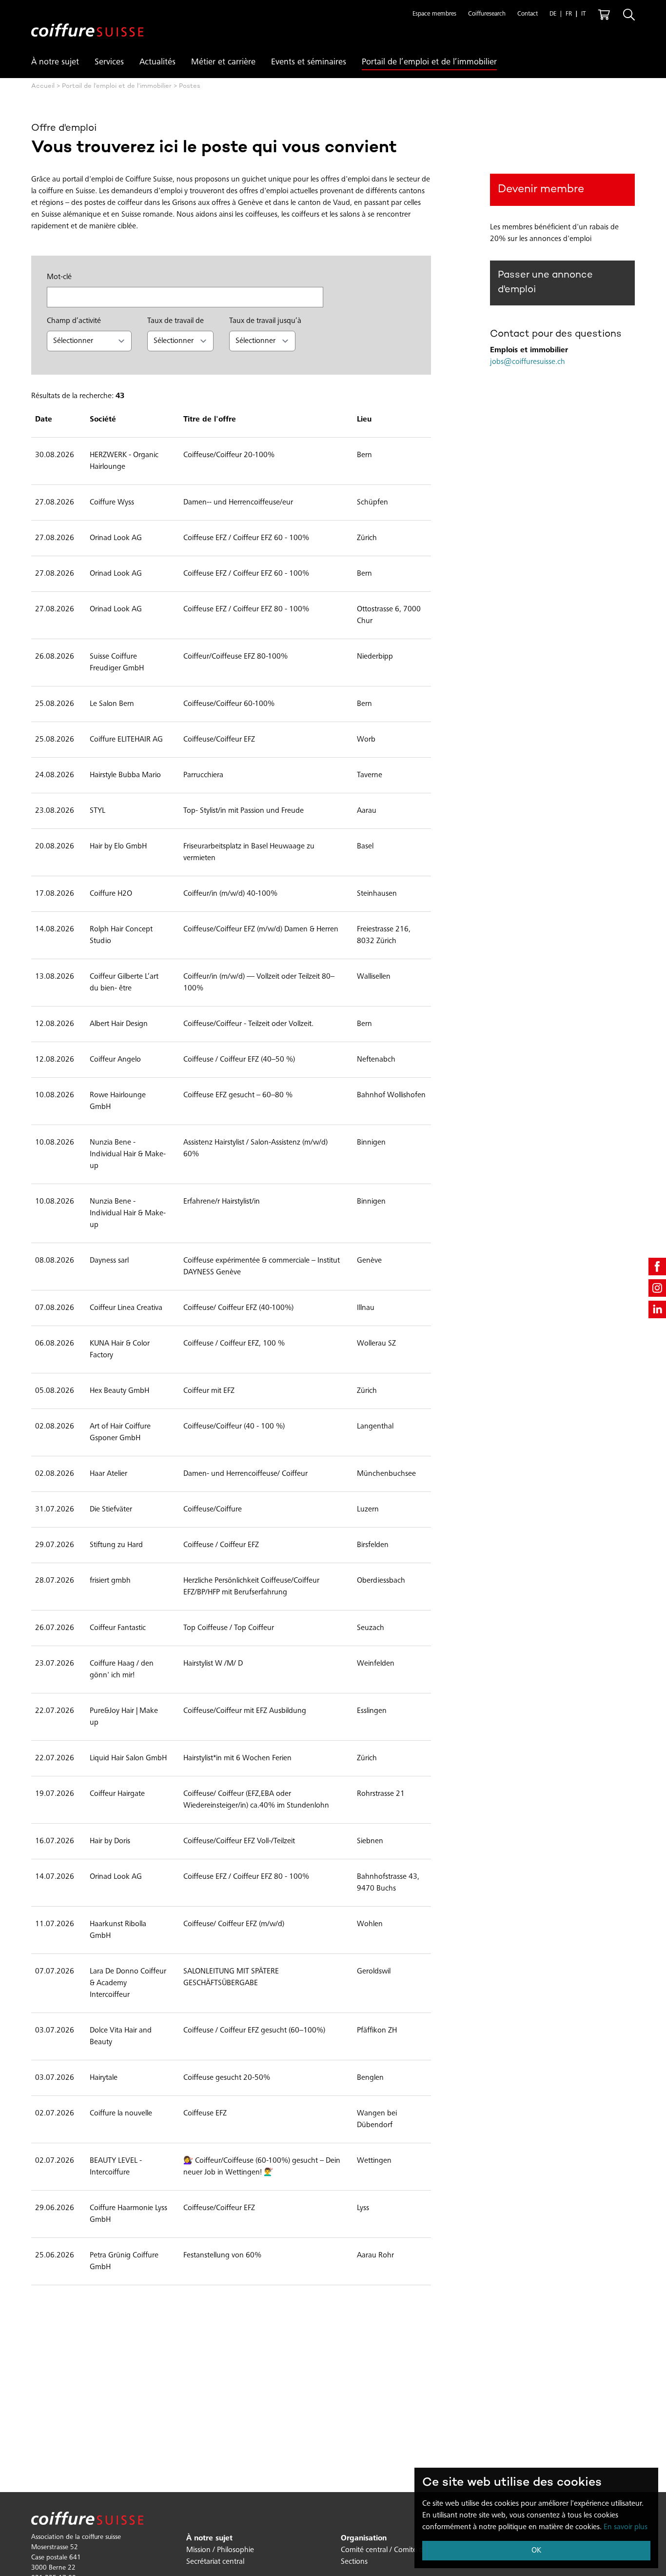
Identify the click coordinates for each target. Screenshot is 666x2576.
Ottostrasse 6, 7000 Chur (389, 615)
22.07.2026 (55, 1711)
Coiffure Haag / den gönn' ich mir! (122, 1670)
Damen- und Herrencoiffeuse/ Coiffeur (245, 1474)
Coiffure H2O (111, 894)
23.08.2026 (55, 811)
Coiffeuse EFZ (205, 2113)
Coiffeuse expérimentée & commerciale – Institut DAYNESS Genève (262, 1267)
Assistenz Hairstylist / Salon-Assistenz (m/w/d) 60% (255, 1148)
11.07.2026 (55, 1924)
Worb (366, 740)
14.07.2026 (55, 1877)
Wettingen (374, 2161)
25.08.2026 (55, 704)
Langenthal (375, 1427)
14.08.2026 (55, 929)
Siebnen (370, 1841)
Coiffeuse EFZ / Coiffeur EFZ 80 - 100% (246, 609)
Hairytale (104, 2078)
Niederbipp (375, 657)
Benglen (370, 2078)
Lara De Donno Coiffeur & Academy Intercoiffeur (128, 1983)
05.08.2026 (55, 1391)
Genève (369, 1261)
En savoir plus (626, 2527)
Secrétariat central (215, 2562)
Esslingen (372, 1711)
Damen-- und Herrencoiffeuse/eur (238, 503)
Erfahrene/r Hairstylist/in (222, 1202)
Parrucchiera (203, 775)
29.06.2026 (55, 2208)
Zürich (367, 538)
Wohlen (370, 1924)
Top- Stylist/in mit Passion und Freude (244, 811)
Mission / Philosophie (220, 2550)
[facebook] (657, 1267)
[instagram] (657, 1288)
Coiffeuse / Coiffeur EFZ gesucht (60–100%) (254, 2031)
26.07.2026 (55, 1628)
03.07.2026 (55, 2031)
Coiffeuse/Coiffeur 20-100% (229, 455)
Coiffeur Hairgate (117, 1794)
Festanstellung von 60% (222, 2255)
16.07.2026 (55, 1841)
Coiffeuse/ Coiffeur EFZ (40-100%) (238, 1308)
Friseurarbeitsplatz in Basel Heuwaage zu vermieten (249, 852)
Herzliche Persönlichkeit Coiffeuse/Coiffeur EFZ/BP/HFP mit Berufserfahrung (251, 1587)
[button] (434, 15)
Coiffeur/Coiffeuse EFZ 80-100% (235, 657)
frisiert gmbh (110, 1581)
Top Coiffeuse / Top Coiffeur (229, 1628)
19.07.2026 (55, 1794)
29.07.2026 (55, 1545)
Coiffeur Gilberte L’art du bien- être (124, 983)
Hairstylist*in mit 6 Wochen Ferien (237, 1758)
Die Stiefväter (111, 1509)
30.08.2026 (55, 455)
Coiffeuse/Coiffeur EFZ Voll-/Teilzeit (239, 1841)
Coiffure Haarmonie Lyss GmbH (128, 2214)
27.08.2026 (55, 503)
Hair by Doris (110, 1841)
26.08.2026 (55, 657)
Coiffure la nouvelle (121, 2113)
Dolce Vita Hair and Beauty (121, 2036)
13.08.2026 (55, 977)
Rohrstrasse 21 (381, 1794)
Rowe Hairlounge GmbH (118, 1101)
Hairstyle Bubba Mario (125, 775)
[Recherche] (629, 15)
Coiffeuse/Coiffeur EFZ (219, 740)
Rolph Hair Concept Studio (121, 935)
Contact (528, 14)
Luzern (368, 1509)
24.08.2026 (55, 775)
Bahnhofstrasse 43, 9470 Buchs (388, 1883)
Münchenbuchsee (386, 1474)
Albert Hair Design (119, 1024)
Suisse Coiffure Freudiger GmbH (117, 663)
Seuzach (371, 1628)
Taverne (370, 775)
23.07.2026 (55, 1664)
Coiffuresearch (487, 14)
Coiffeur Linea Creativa (126, 1308)
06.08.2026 (55, 1344)
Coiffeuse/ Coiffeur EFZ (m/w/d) (234, 1924)
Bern (364, 455)
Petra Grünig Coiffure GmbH (124, 2261)
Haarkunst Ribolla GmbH (118, 1930)
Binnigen (371, 1143)
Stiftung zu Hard (116, 1545)
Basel (365, 846)
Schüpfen (372, 503)
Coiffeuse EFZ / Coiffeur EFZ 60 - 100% (246, 538)
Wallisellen (374, 977)
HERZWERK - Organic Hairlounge (124, 461)
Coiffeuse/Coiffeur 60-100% (229, 704)
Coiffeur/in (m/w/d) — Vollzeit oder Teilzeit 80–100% (259, 983)
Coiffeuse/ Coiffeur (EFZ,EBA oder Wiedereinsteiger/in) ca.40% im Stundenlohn (256, 1800)
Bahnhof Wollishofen (391, 1095)
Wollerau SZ (376, 1344)
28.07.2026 (55, 1581)
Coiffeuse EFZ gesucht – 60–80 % (238, 1095)
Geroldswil (374, 1972)
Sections (354, 2562)
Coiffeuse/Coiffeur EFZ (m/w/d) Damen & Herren (261, 929)
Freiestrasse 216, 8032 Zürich (384, 935)
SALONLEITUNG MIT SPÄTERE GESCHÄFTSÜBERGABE (231, 1977)
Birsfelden (373, 1545)
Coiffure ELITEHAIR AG (126, 740)
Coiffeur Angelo (115, 1060)
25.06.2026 (55, 2255)
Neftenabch (376, 1060)
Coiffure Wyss (112, 503)
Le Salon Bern (112, 704)
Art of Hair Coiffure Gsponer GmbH (120, 1432)
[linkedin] (657, 1309)
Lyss (363, 2208)
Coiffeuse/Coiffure (213, 1509)
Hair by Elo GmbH (118, 846)
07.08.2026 (55, 1308)
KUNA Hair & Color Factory (120, 1349)
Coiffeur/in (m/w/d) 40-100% (230, 894)
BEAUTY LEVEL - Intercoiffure (116, 2167)
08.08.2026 (55, 1261)
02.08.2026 (55, 1427)
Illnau (366, 1308)
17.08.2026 (55, 894)
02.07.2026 (55, 2113)
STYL (98, 811)
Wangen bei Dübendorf (377, 2119)
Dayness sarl (109, 1261)
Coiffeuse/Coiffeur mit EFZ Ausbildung (245, 1711)
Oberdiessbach (381, 1581)
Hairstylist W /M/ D (213, 1664)
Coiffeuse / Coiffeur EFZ (221, 1545)
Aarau (367, 811)
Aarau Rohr (375, 2255)
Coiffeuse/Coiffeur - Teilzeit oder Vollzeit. (248, 1024)
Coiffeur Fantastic (118, 1628)
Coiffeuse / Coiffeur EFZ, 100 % (234, 1344)
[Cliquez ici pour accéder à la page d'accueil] (87, 22)
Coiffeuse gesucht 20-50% (227, 2078)
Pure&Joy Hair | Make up (124, 1717)
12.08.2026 (55, 1024)
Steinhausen (377, 894)
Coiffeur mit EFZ (209, 1391)
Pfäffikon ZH (377, 2031)
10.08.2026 (55, 1095)
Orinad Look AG (116, 538)
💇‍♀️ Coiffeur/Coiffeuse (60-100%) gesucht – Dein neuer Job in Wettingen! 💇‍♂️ (262, 2167)
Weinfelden (376, 1664)
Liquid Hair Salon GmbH (128, 1758)
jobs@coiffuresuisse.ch (528, 362)
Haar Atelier (108, 1474)
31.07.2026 (55, 1509)
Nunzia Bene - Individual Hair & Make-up (128, 1154)
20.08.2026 (55, 846)
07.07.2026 (55, 1972)
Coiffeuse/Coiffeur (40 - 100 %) (234, 1427)
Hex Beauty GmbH (119, 1391)
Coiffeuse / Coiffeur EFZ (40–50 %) (239, 1060)
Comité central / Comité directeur (394, 2550)
